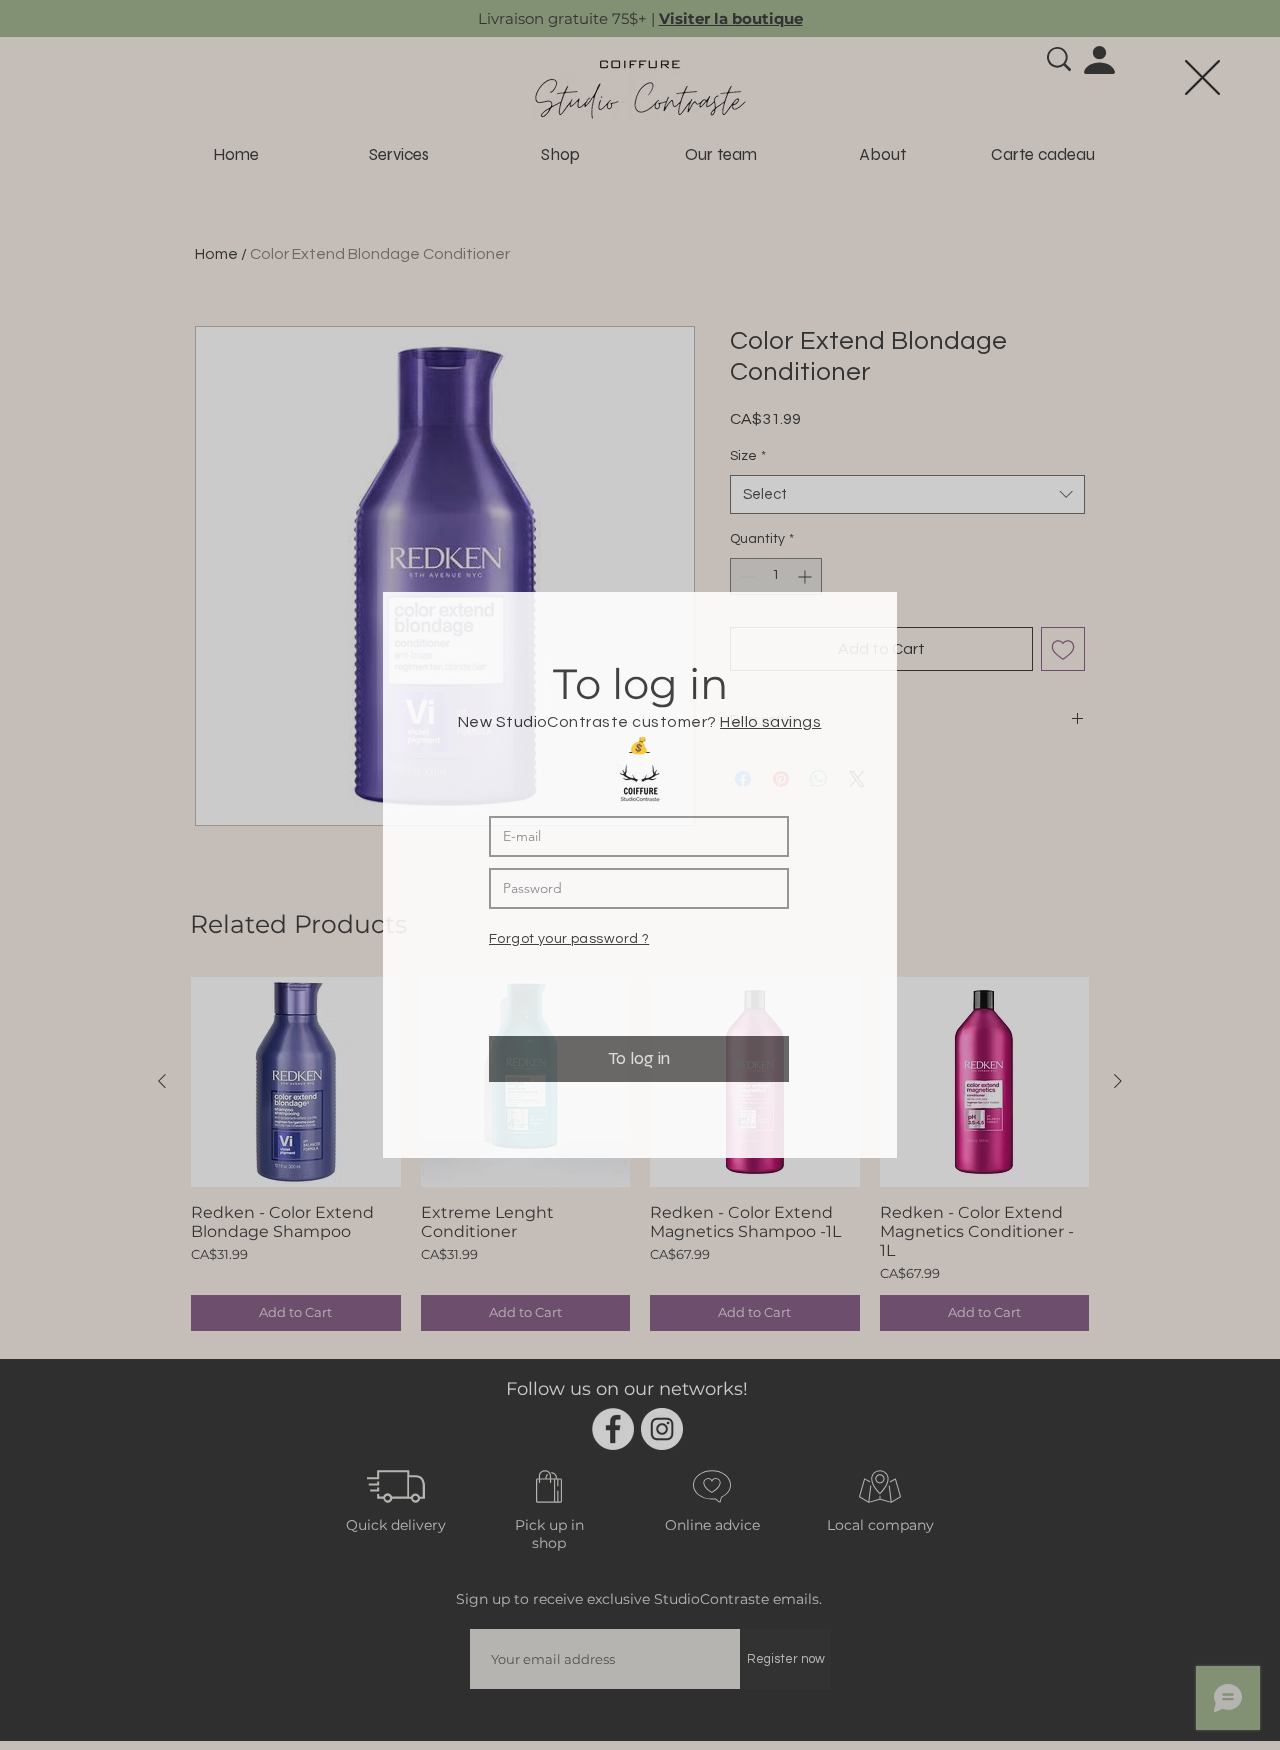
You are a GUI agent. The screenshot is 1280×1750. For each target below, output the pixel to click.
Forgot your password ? (569, 938)
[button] (1202, 77)
